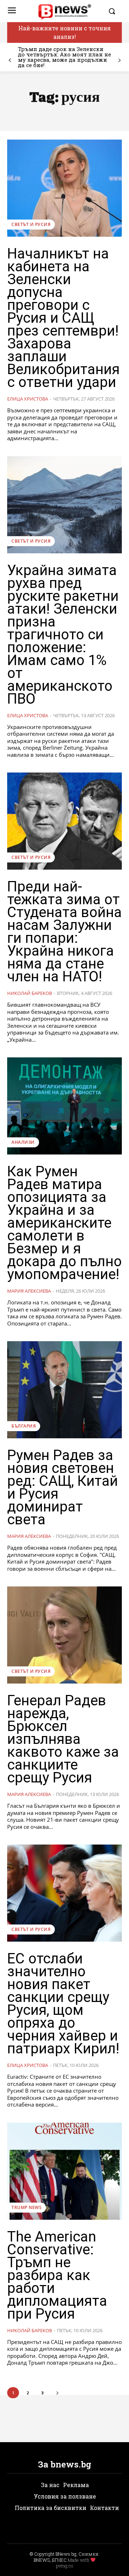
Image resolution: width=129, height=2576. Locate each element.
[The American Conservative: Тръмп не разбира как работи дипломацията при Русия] (64, 2171)
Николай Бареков (30, 993)
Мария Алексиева (29, 1291)
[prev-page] (10, 61)
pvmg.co (64, 2566)
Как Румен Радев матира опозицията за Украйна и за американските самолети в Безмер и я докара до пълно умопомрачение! (64, 1223)
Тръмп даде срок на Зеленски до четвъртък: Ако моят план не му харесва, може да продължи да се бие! (64, 57)
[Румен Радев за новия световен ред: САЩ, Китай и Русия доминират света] (64, 1390)
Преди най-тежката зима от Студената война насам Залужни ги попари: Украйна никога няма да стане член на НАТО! (64, 932)
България (24, 1426)
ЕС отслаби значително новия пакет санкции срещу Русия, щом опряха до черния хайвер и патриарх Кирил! (63, 2004)
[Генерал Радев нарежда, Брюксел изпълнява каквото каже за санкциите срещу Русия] (64, 1635)
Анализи (23, 1142)
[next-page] (119, 61)
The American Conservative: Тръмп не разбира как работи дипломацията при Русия (57, 2275)
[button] (113, 11)
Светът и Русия (31, 224)
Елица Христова (28, 399)
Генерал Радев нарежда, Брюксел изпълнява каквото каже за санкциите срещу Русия (63, 1739)
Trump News (27, 2207)
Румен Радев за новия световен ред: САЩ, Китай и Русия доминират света (63, 1487)
